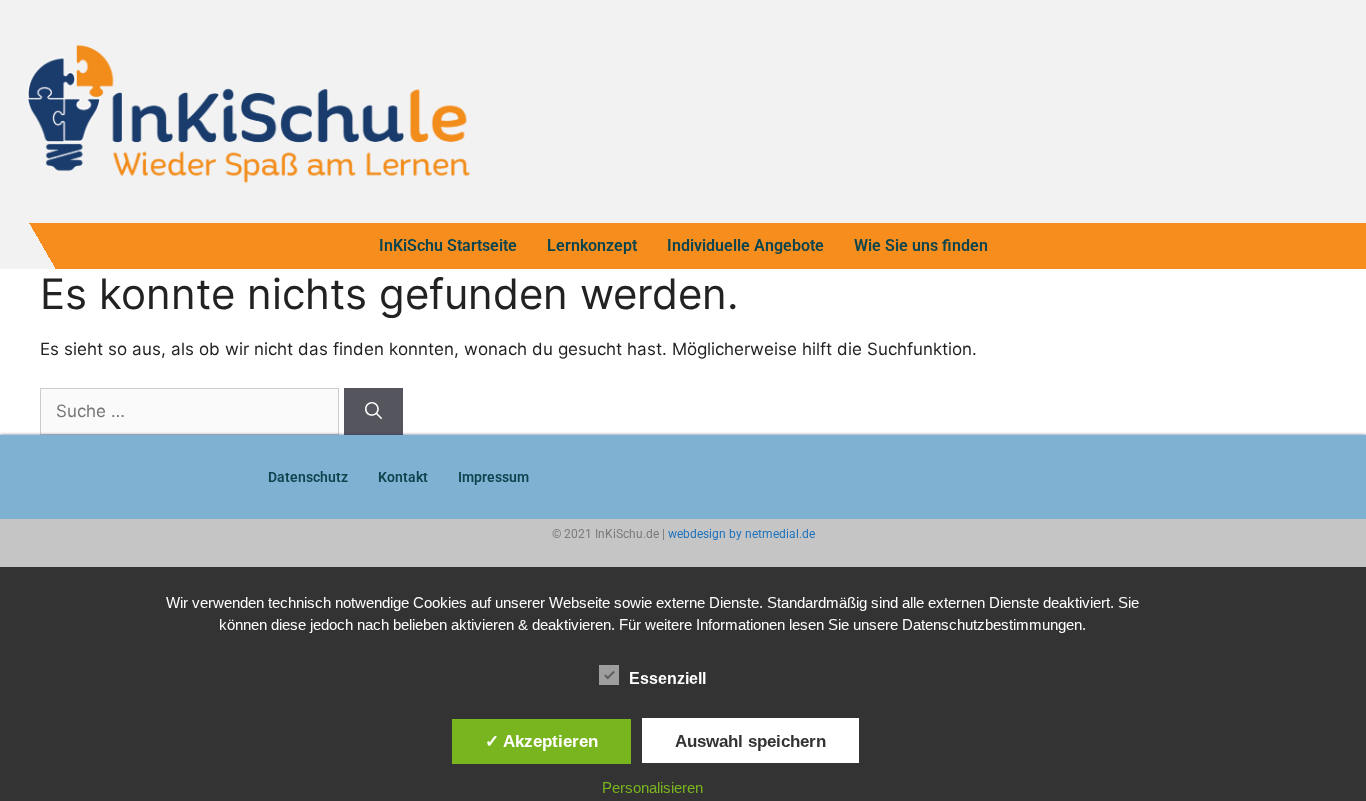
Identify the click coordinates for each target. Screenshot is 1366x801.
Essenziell (667, 678)
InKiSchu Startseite (448, 245)
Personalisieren (652, 787)
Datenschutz (308, 477)
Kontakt (403, 477)
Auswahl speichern (750, 741)
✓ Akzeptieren (541, 741)
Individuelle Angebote (745, 245)
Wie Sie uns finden (921, 245)
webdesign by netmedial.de (741, 534)
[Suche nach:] (192, 411)
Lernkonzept (592, 245)
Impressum (493, 477)
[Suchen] (373, 412)
